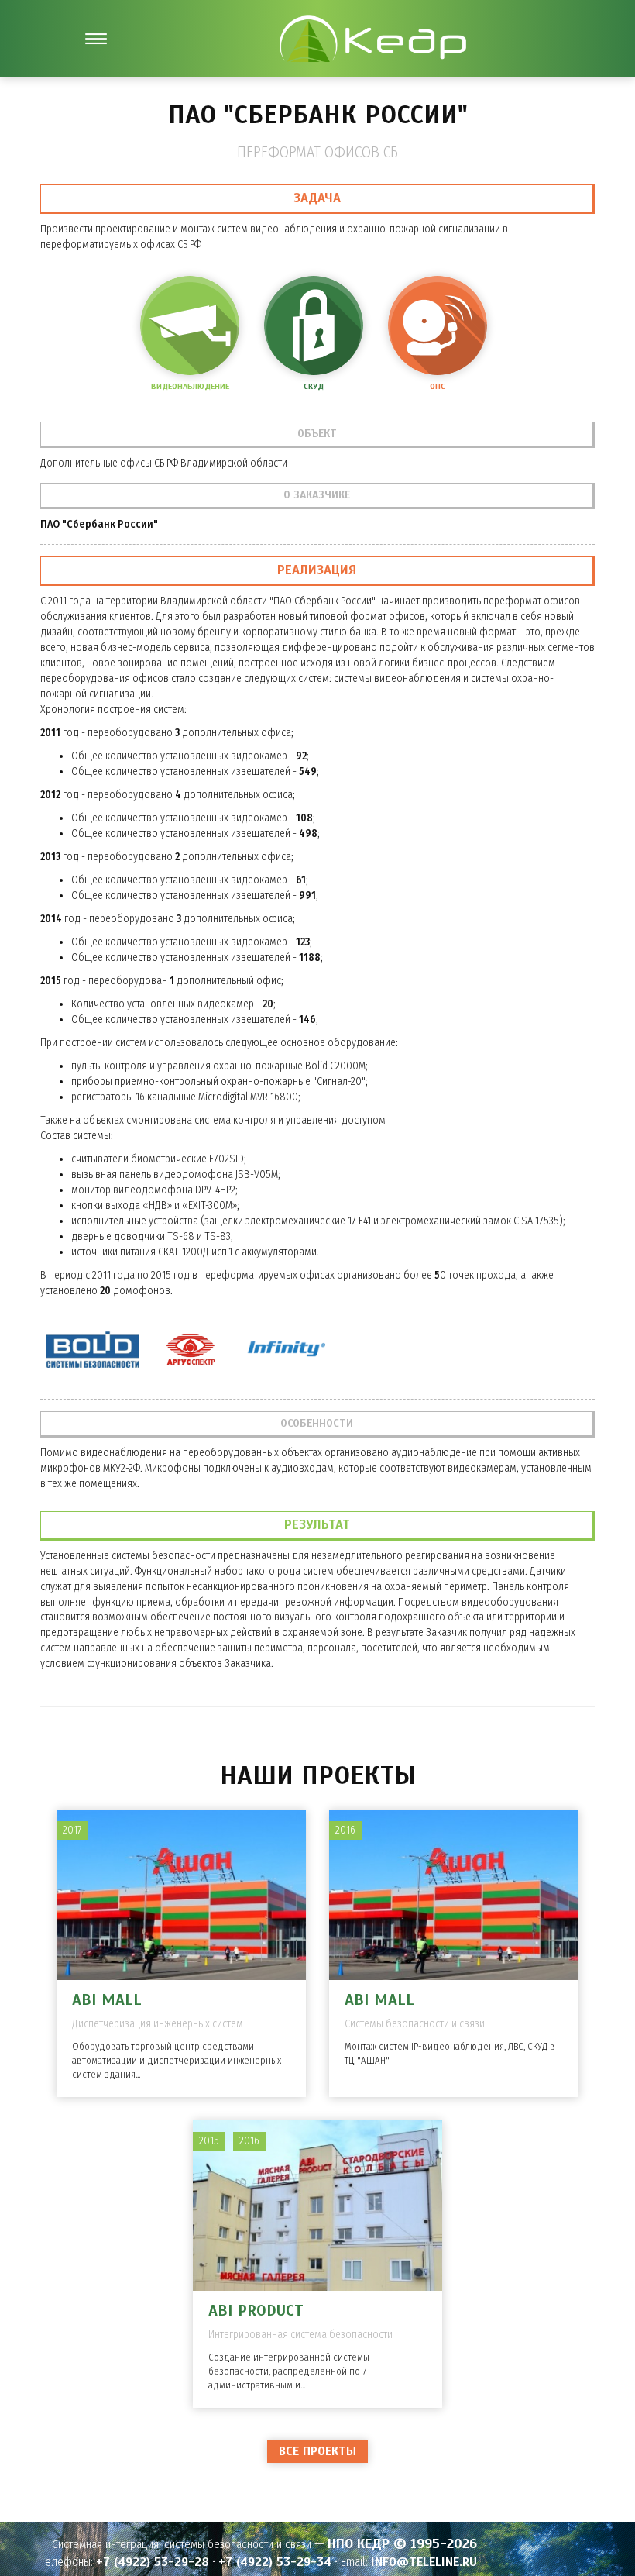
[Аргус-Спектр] (190, 1351)
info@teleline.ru (424, 2562)
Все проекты (317, 2451)
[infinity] (285, 1351)
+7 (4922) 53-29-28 (153, 2562)
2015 (209, 2141)
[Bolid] (93, 1351)
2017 (72, 1830)
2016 (345, 1830)
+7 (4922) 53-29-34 (275, 2562)
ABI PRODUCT (256, 2311)
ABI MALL (107, 2000)
